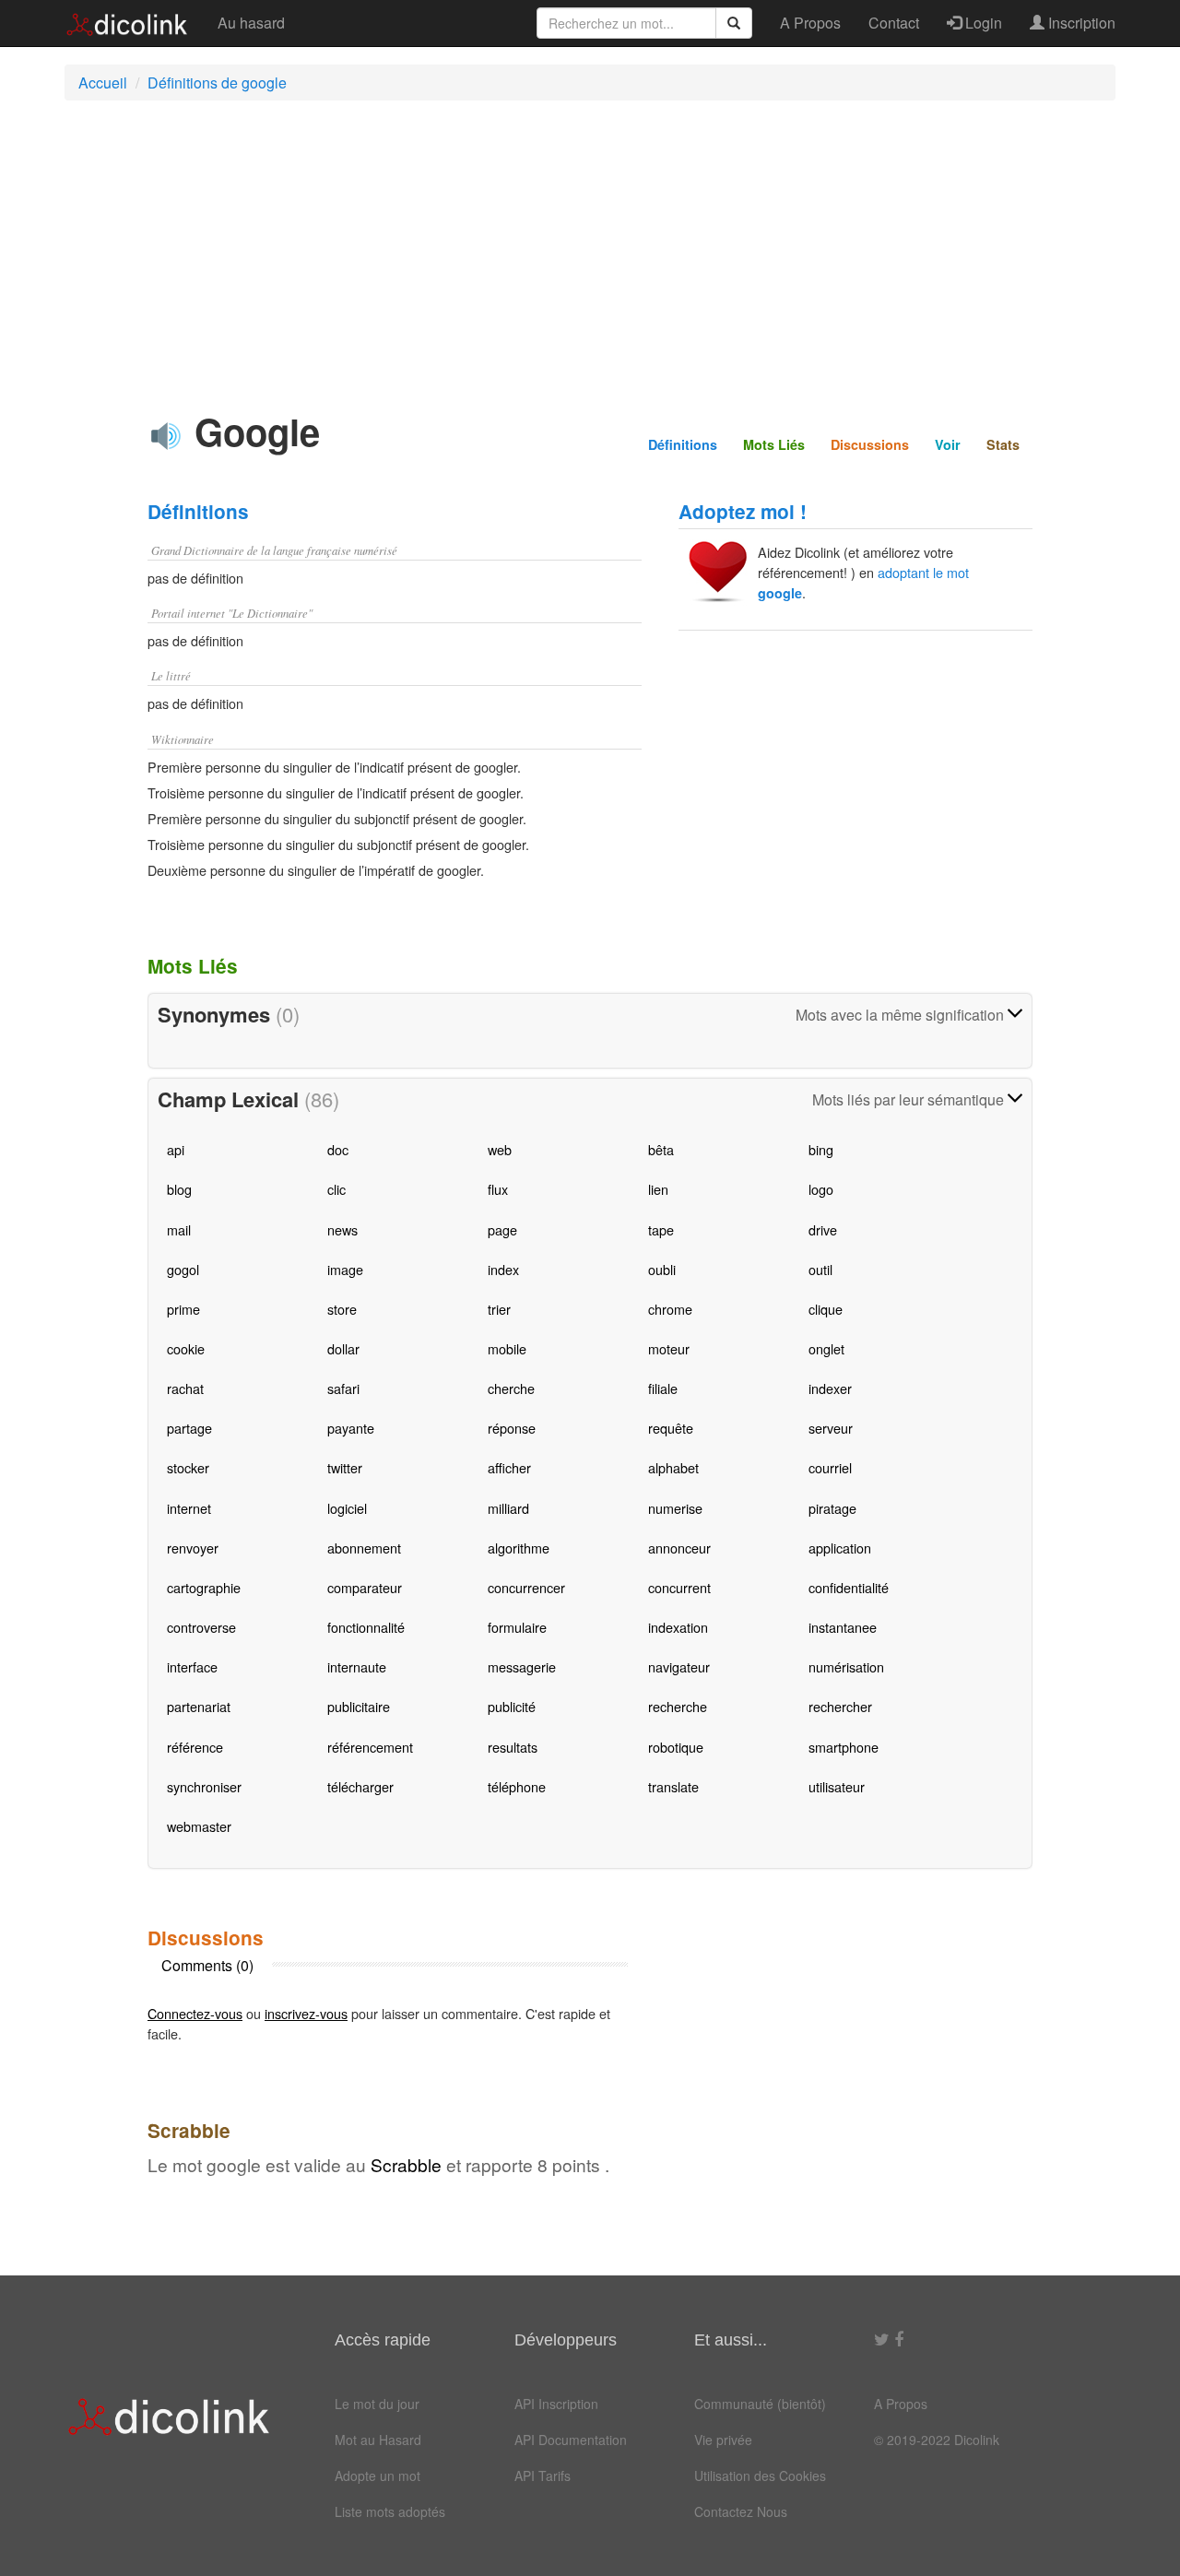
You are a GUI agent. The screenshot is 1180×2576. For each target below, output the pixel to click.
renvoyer (193, 1548)
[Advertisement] (590, 248)
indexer (830, 1388)
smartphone (844, 1747)
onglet (826, 1348)
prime (183, 1309)
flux (498, 1189)
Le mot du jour (377, 2404)
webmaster (199, 1826)
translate (673, 1786)
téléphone (517, 1786)
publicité (512, 1706)
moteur (669, 1348)
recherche (678, 1706)
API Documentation (571, 2440)
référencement (370, 1747)
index (503, 1269)
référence (195, 1747)
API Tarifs (543, 2476)
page (502, 1229)
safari (343, 1388)
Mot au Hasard (378, 2440)
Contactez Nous (741, 2511)
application (840, 1548)
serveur (831, 1428)
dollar (343, 1348)
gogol (183, 1269)
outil (820, 1269)
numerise (675, 1508)
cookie (186, 1348)
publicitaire (359, 1706)
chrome (670, 1309)
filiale (663, 1388)
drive (823, 1229)
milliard (508, 1508)
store (342, 1309)
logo (821, 1189)
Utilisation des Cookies (760, 2476)
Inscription (1080, 23)
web (500, 1149)
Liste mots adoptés (390, 2511)
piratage (832, 1508)
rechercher (840, 1706)
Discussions (870, 444)
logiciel (347, 1508)
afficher (509, 1467)
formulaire (517, 1627)
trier (499, 1309)
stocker (188, 1467)
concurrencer (526, 1587)
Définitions (683, 444)
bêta (661, 1149)
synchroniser (204, 1786)
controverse (201, 1627)
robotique (676, 1747)
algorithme (519, 1548)
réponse (512, 1428)
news (342, 1229)
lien (658, 1189)
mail (179, 1229)
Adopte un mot (378, 2476)
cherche (511, 1388)
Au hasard (251, 23)
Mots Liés (774, 444)
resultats (513, 1747)
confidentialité (849, 1587)
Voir (948, 444)
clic (336, 1189)
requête (671, 1428)
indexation (678, 1627)
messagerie (522, 1666)
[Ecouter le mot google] (166, 436)
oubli (662, 1269)
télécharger (360, 1786)
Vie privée (723, 2440)
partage (189, 1428)
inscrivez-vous (306, 2013)
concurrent (679, 1587)
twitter (345, 1467)
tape (661, 1229)
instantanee (843, 1627)
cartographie (204, 1587)
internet (189, 1508)
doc (338, 1149)
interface (192, 1666)
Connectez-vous (195, 2013)
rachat (185, 1388)
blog (179, 1189)
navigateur (679, 1666)
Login (982, 23)
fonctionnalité (366, 1627)
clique (826, 1309)
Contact (894, 23)
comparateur (365, 1587)
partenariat (199, 1706)
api (176, 1149)
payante (351, 1428)
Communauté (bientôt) (760, 2404)
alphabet (673, 1467)
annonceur (679, 1548)
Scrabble (406, 2164)
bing (821, 1149)
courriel (830, 1467)
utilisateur (837, 1786)
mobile (507, 1348)
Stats (1003, 444)
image (345, 1269)
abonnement (364, 1548)
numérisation (846, 1666)
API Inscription (556, 2404)
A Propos (810, 23)
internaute (357, 1666)
